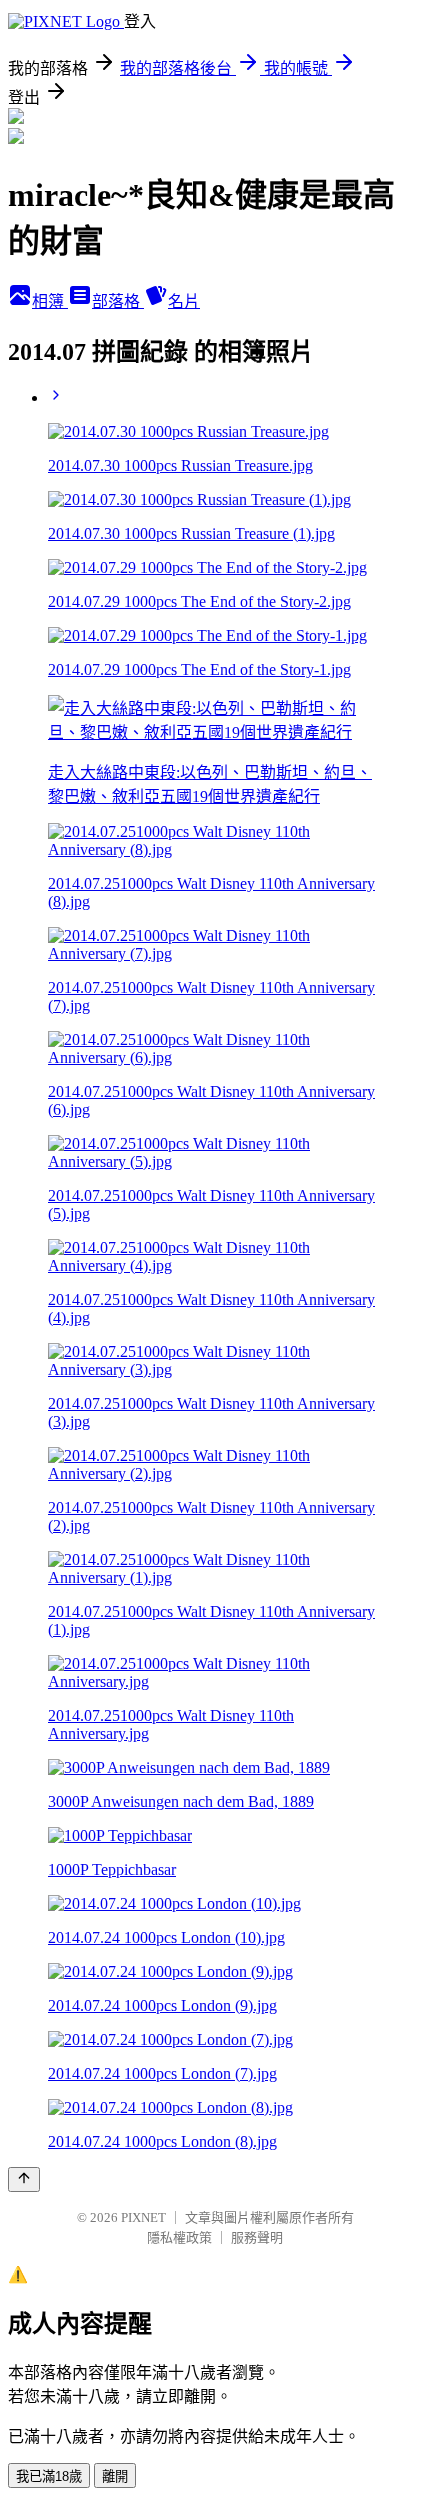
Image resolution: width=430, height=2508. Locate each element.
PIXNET (143, 2217)
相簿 (50, 301)
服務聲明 (257, 2237)
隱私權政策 (179, 2237)
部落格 (118, 301)
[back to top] (24, 2179)
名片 (184, 301)
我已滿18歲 (49, 2476)
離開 (115, 2476)
